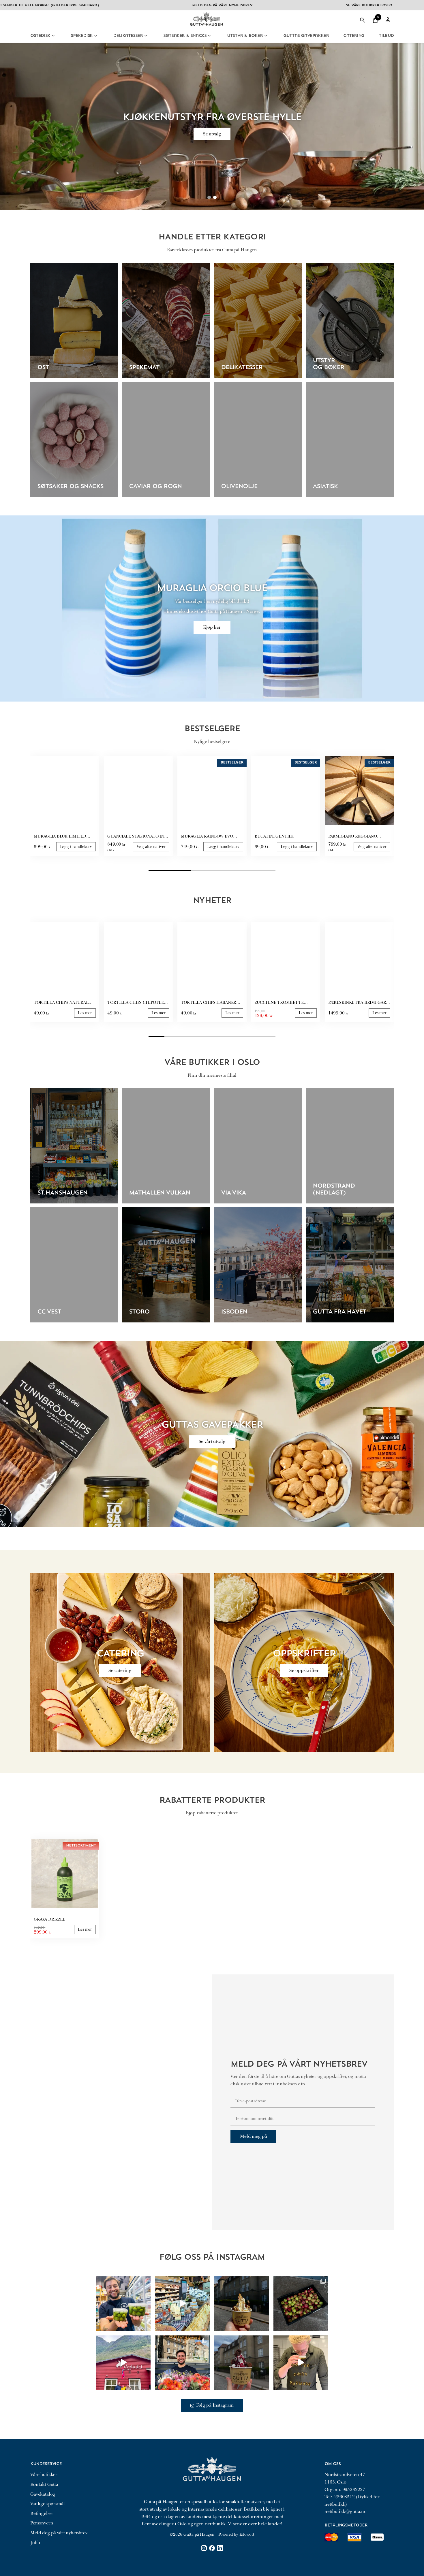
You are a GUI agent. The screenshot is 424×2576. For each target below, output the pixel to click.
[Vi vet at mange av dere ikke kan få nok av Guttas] (123, 2304)
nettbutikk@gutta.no (346, 2511)
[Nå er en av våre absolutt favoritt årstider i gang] (301, 2304)
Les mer (85, 1013)
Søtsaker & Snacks (185, 36)
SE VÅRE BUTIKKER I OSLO (277, 5)
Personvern (42, 2523)
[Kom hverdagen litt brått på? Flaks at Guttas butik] (182, 2304)
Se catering (120, 1670)
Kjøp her (212, 627)
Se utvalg (212, 134)
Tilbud (386, 36)
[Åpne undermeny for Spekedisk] (96, 36)
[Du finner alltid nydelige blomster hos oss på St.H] (182, 2363)
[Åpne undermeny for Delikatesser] (146, 36)
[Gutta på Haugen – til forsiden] (206, 28)
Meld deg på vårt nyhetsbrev (59, 2533)
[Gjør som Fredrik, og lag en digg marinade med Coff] (301, 2363)
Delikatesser (128, 36)
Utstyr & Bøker (245, 36)
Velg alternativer (151, 847)
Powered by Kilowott (236, 2534)
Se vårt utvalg (212, 1441)
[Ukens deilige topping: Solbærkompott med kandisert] (242, 2363)
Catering (354, 36)
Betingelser (42, 2513)
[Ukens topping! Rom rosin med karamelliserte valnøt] (242, 2304)
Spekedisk (81, 36)
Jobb (35, 2543)
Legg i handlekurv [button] (76, 847)
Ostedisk (40, 36)
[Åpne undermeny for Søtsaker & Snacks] (209, 36)
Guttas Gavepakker (306, 36)
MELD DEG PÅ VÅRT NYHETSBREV (130, 5)
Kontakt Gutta (44, 2484)
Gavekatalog (43, 2494)
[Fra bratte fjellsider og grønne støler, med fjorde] (123, 2363)
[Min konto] (388, 20)
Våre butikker (44, 2475)
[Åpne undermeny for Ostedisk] (53, 36)
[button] (375, 20)
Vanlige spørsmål (47, 2504)
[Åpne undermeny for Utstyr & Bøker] (266, 36)
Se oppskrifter (304, 1670)
